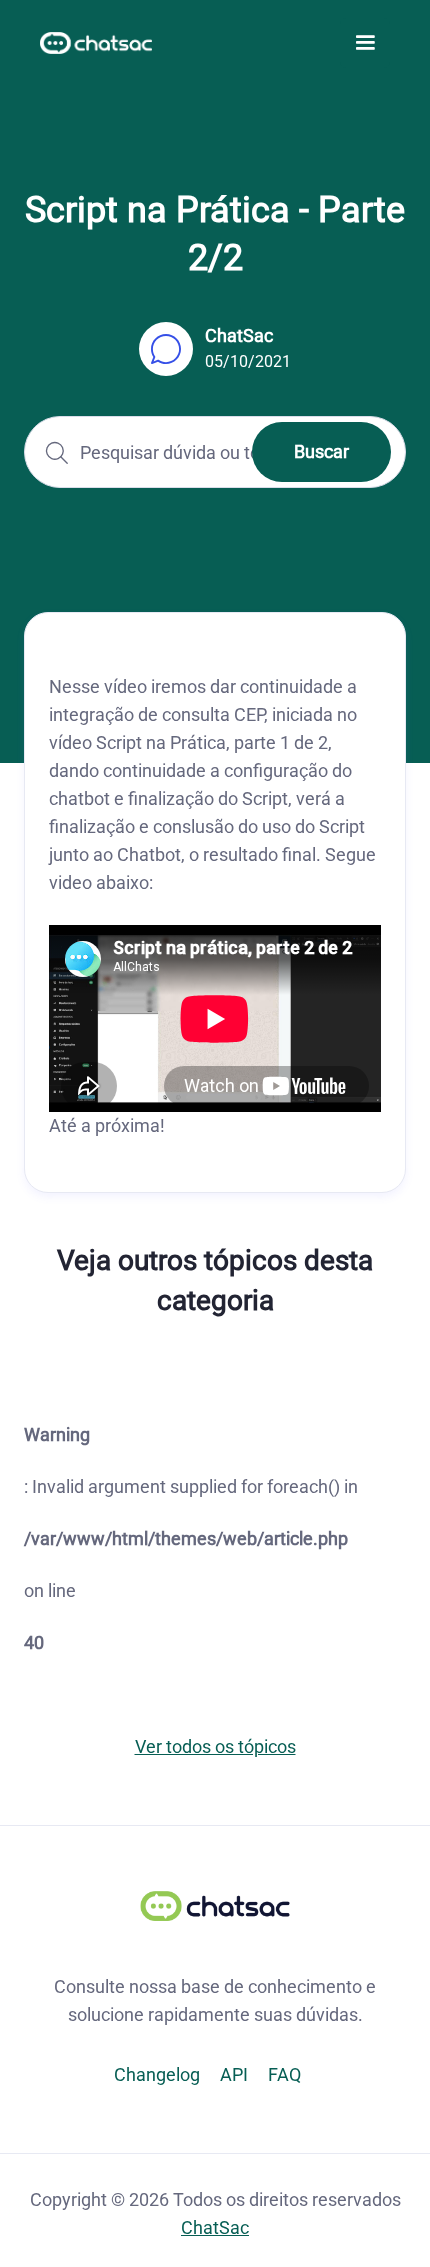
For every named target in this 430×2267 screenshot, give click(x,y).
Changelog (157, 2074)
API (234, 2074)
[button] (365, 43)
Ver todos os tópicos (215, 1746)
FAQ (284, 2074)
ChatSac (215, 2227)
